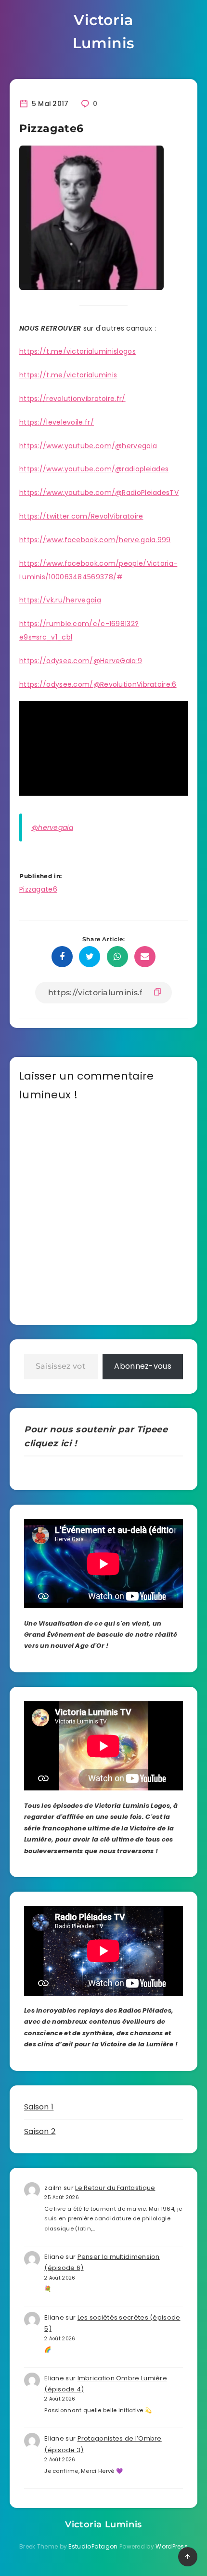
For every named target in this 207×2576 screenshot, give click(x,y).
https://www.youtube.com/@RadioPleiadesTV (99, 493)
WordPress (172, 2546)
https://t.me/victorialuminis (68, 375)
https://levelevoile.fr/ (57, 422)
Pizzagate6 (38, 889)
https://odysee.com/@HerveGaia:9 (81, 661)
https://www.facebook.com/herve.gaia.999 (95, 540)
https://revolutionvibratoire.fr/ (72, 399)
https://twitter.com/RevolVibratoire (81, 516)
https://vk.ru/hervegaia (60, 600)
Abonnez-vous (143, 1366)
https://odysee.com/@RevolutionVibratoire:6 (98, 684)
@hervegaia (52, 828)
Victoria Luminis (103, 32)
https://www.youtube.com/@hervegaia (88, 446)
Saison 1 (39, 2107)
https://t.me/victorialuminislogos (78, 351)
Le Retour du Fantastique (115, 2188)
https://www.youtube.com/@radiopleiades (94, 469)
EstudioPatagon (93, 2546)
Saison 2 (40, 2131)
